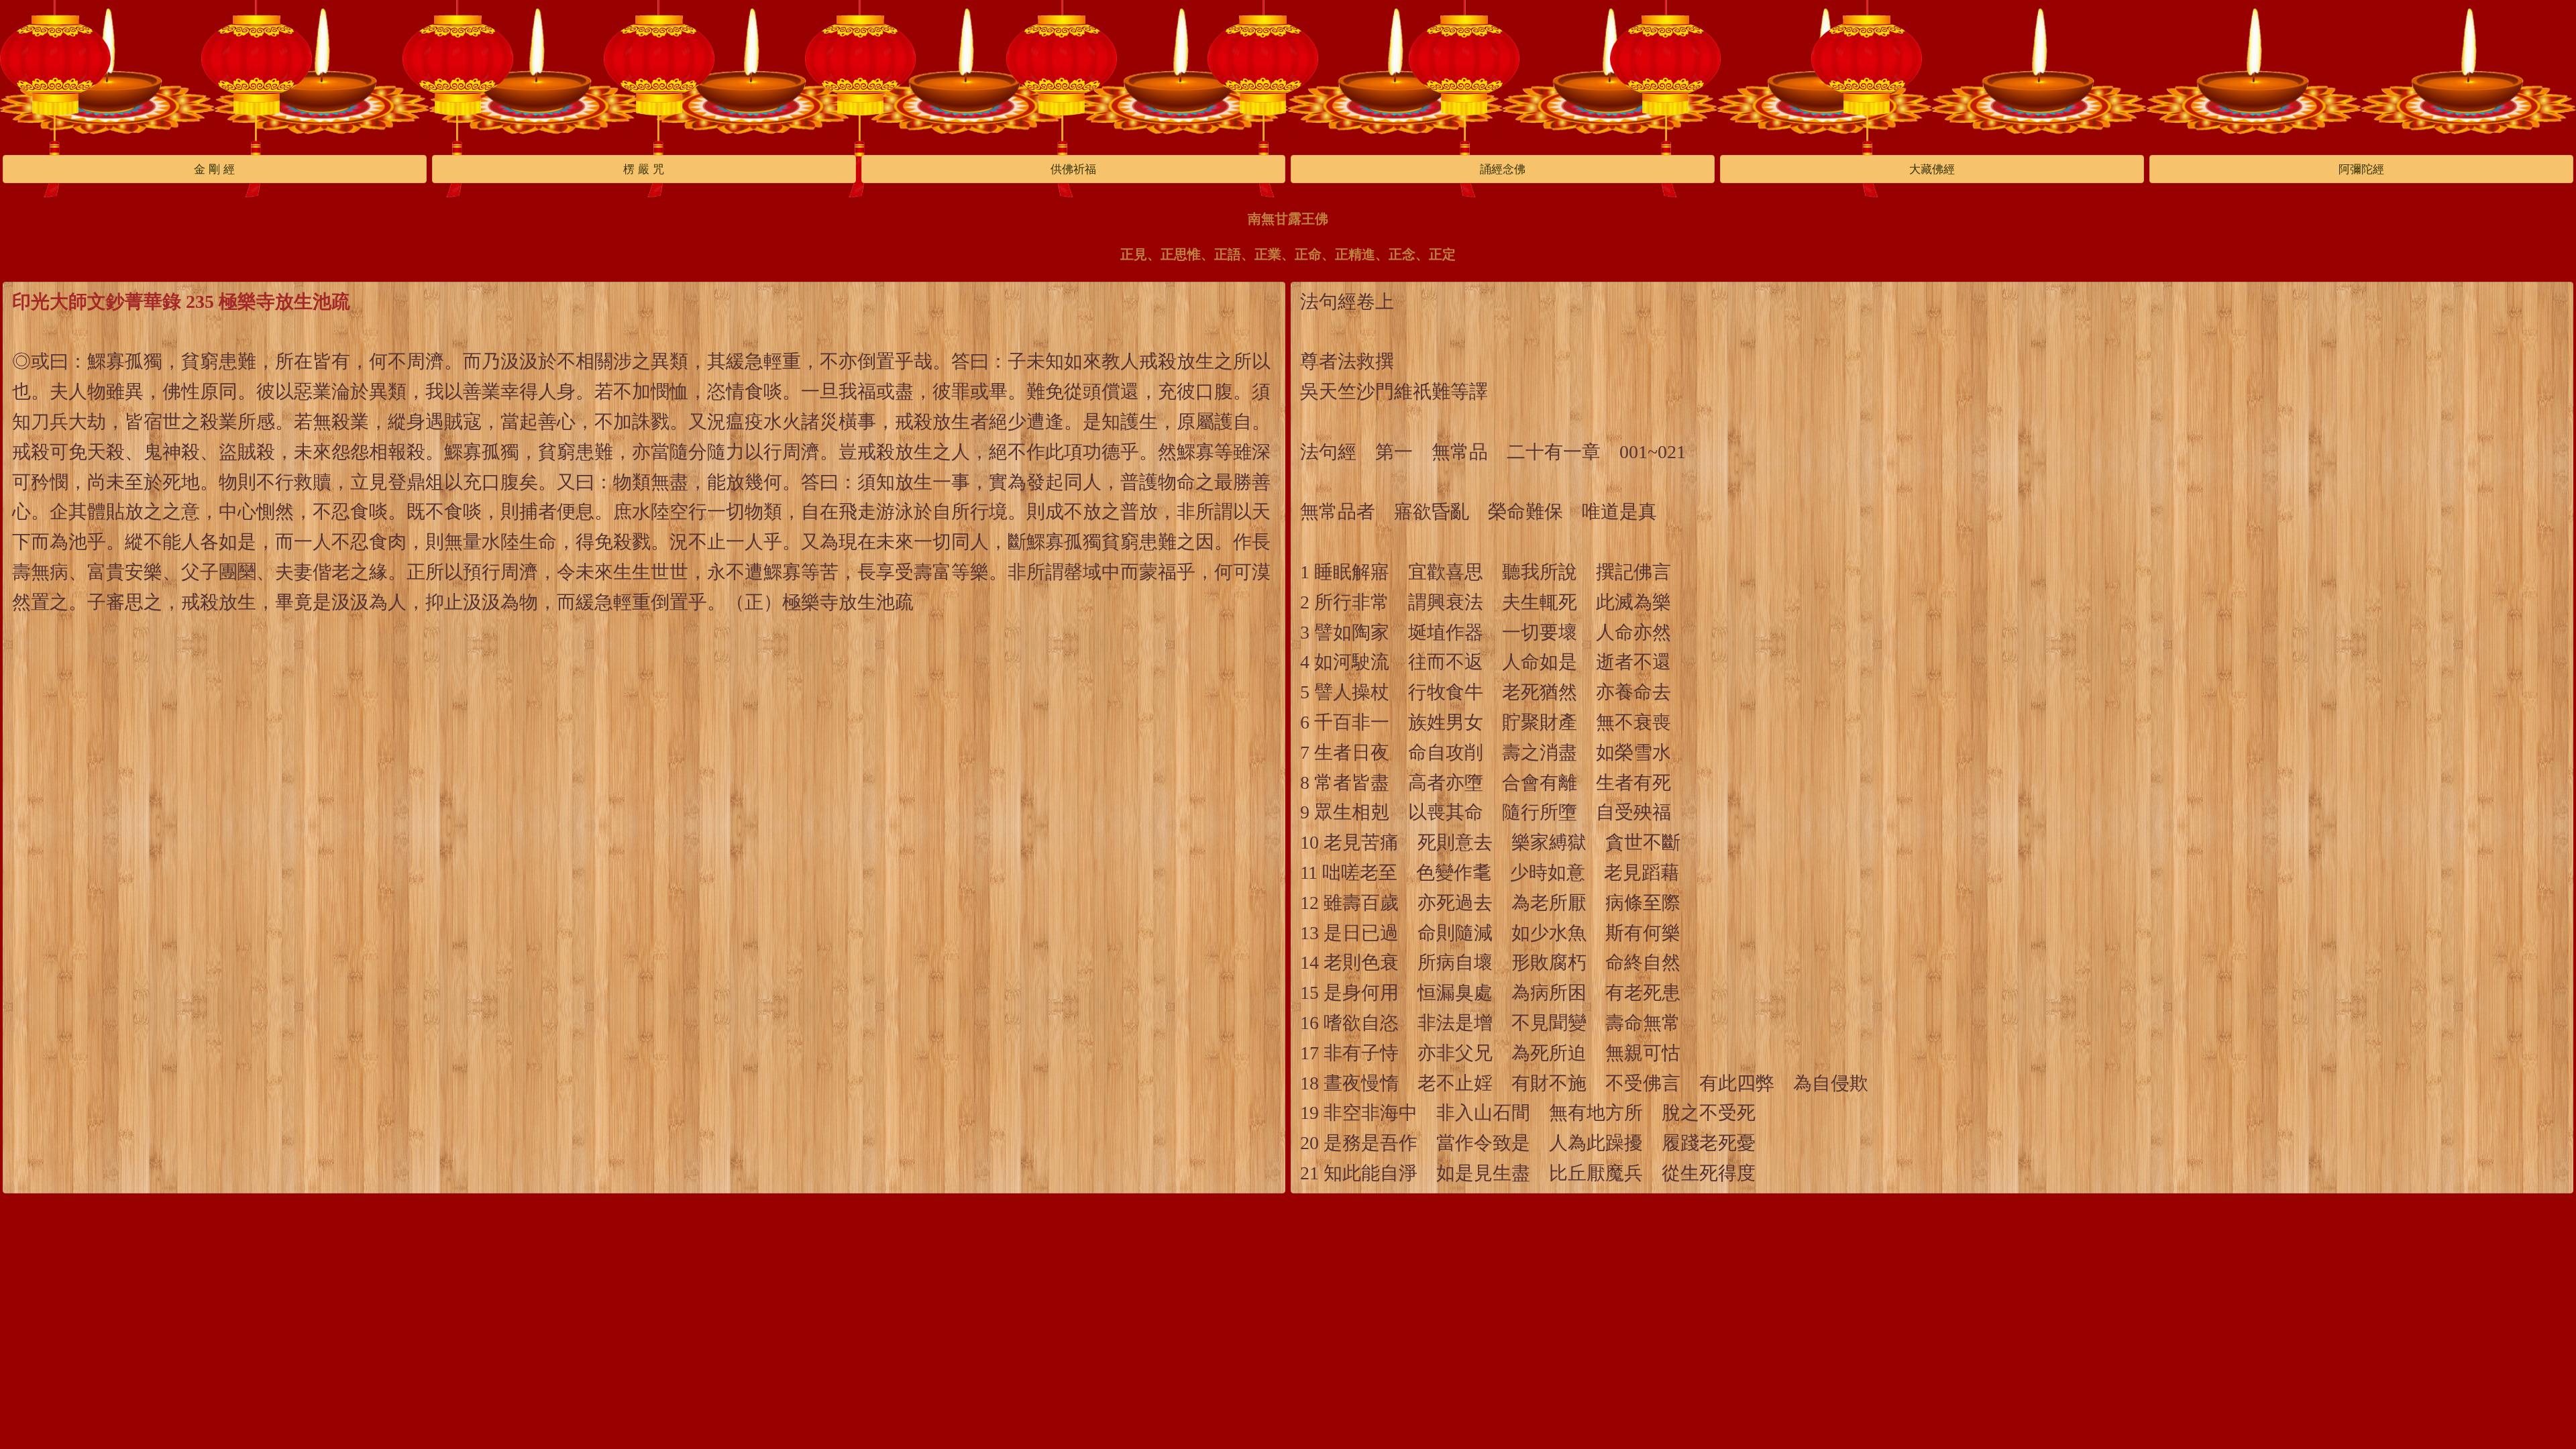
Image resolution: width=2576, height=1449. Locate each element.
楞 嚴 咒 (644, 169)
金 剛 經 (214, 169)
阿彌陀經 (2361, 169)
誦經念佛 (1503, 169)
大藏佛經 (1932, 169)
